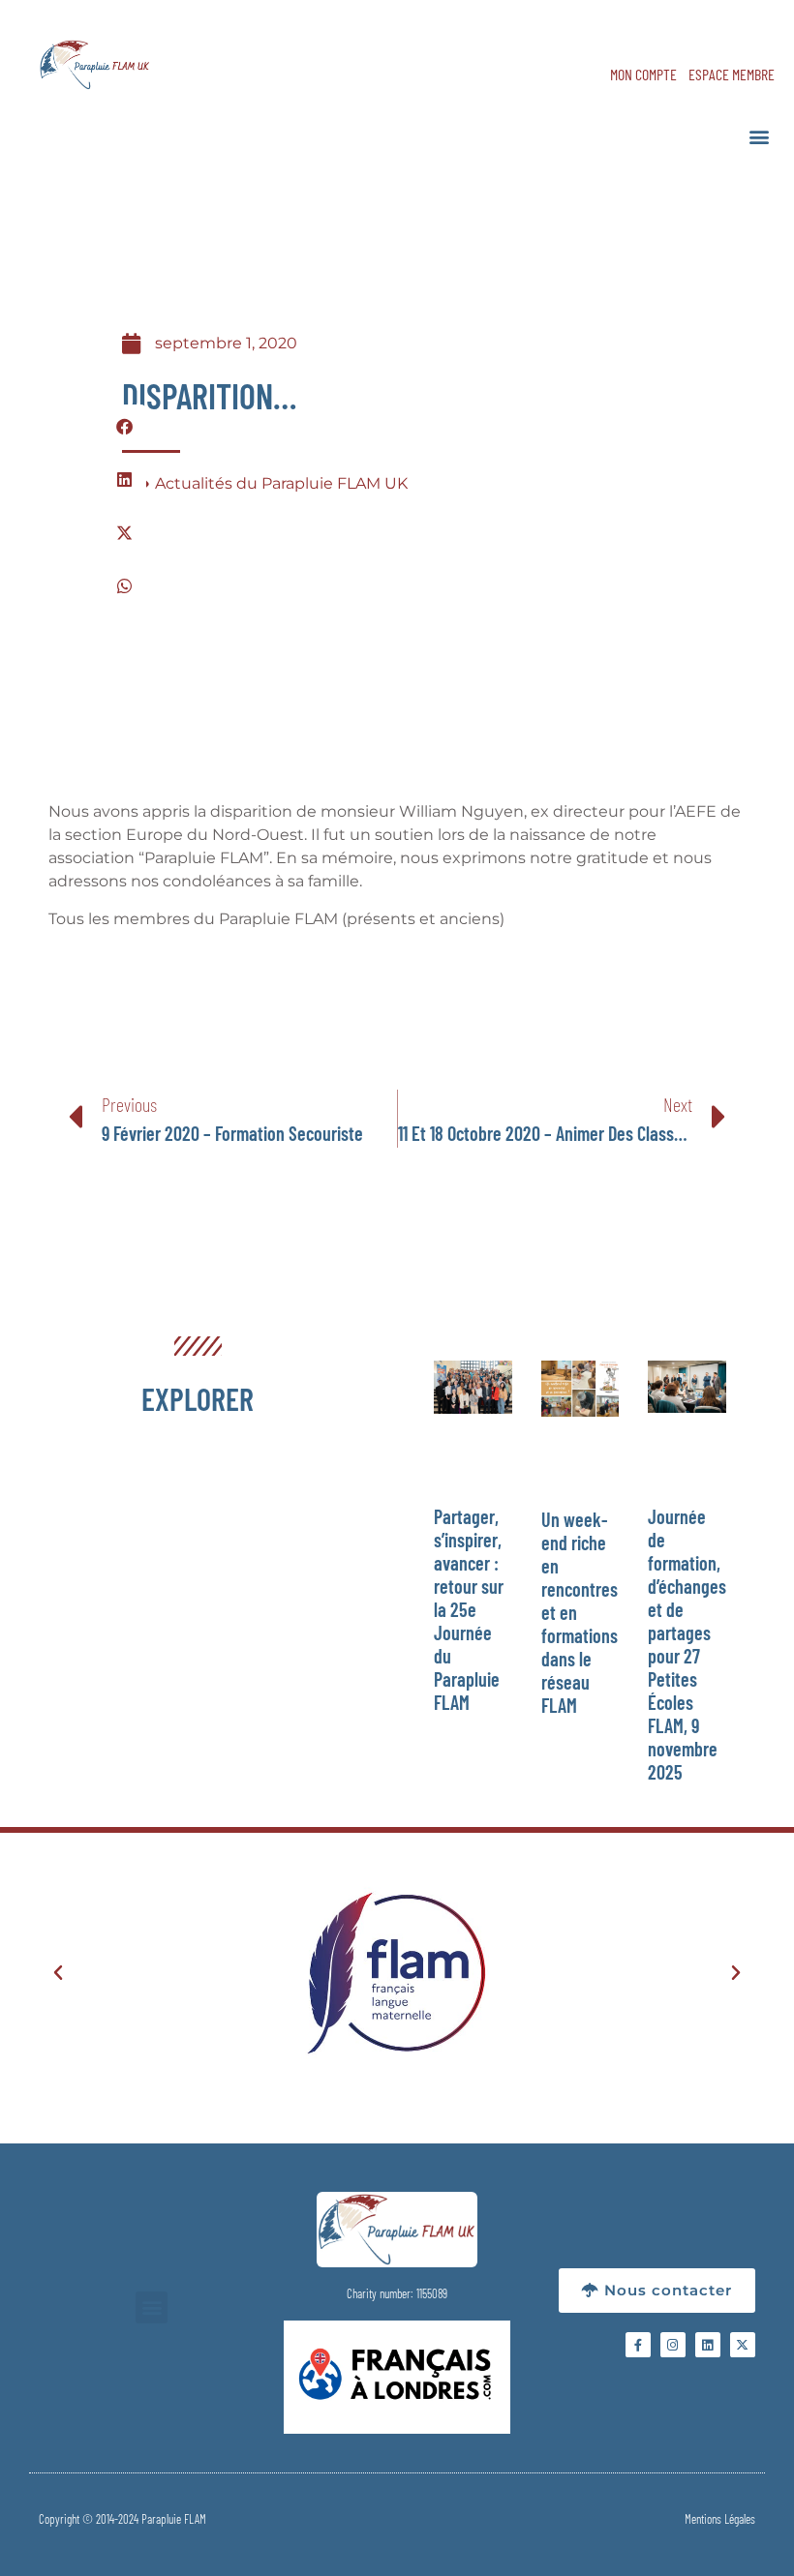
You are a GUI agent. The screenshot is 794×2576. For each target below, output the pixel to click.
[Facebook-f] (638, 2345)
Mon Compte (643, 74)
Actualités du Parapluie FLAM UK (281, 483)
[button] (759, 136)
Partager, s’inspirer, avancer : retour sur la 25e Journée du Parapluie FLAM (469, 1609)
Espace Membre (732, 74)
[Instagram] (673, 2345)
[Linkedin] (708, 2345)
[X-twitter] (743, 2345)
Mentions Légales (720, 2519)
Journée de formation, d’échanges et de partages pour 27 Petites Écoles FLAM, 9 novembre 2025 (687, 1644)
